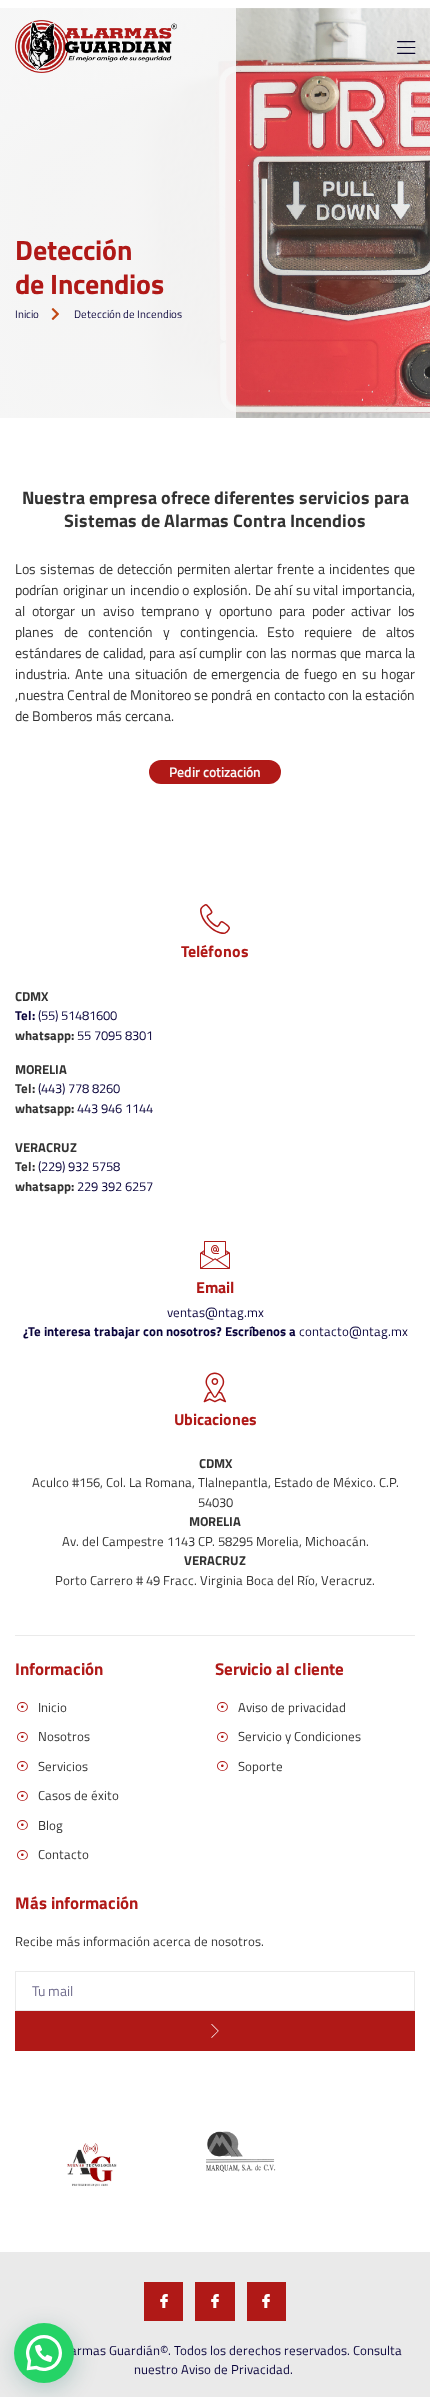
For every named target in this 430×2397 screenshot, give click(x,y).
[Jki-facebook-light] (163, 2301)
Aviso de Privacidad (235, 2369)
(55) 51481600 (66, 1015)
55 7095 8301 (115, 1035)
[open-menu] (399, 49)
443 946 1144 (115, 1108)
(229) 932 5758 (79, 1166)
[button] (44, 2353)
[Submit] (215, 2031)
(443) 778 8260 (79, 1088)
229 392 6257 (115, 1186)
